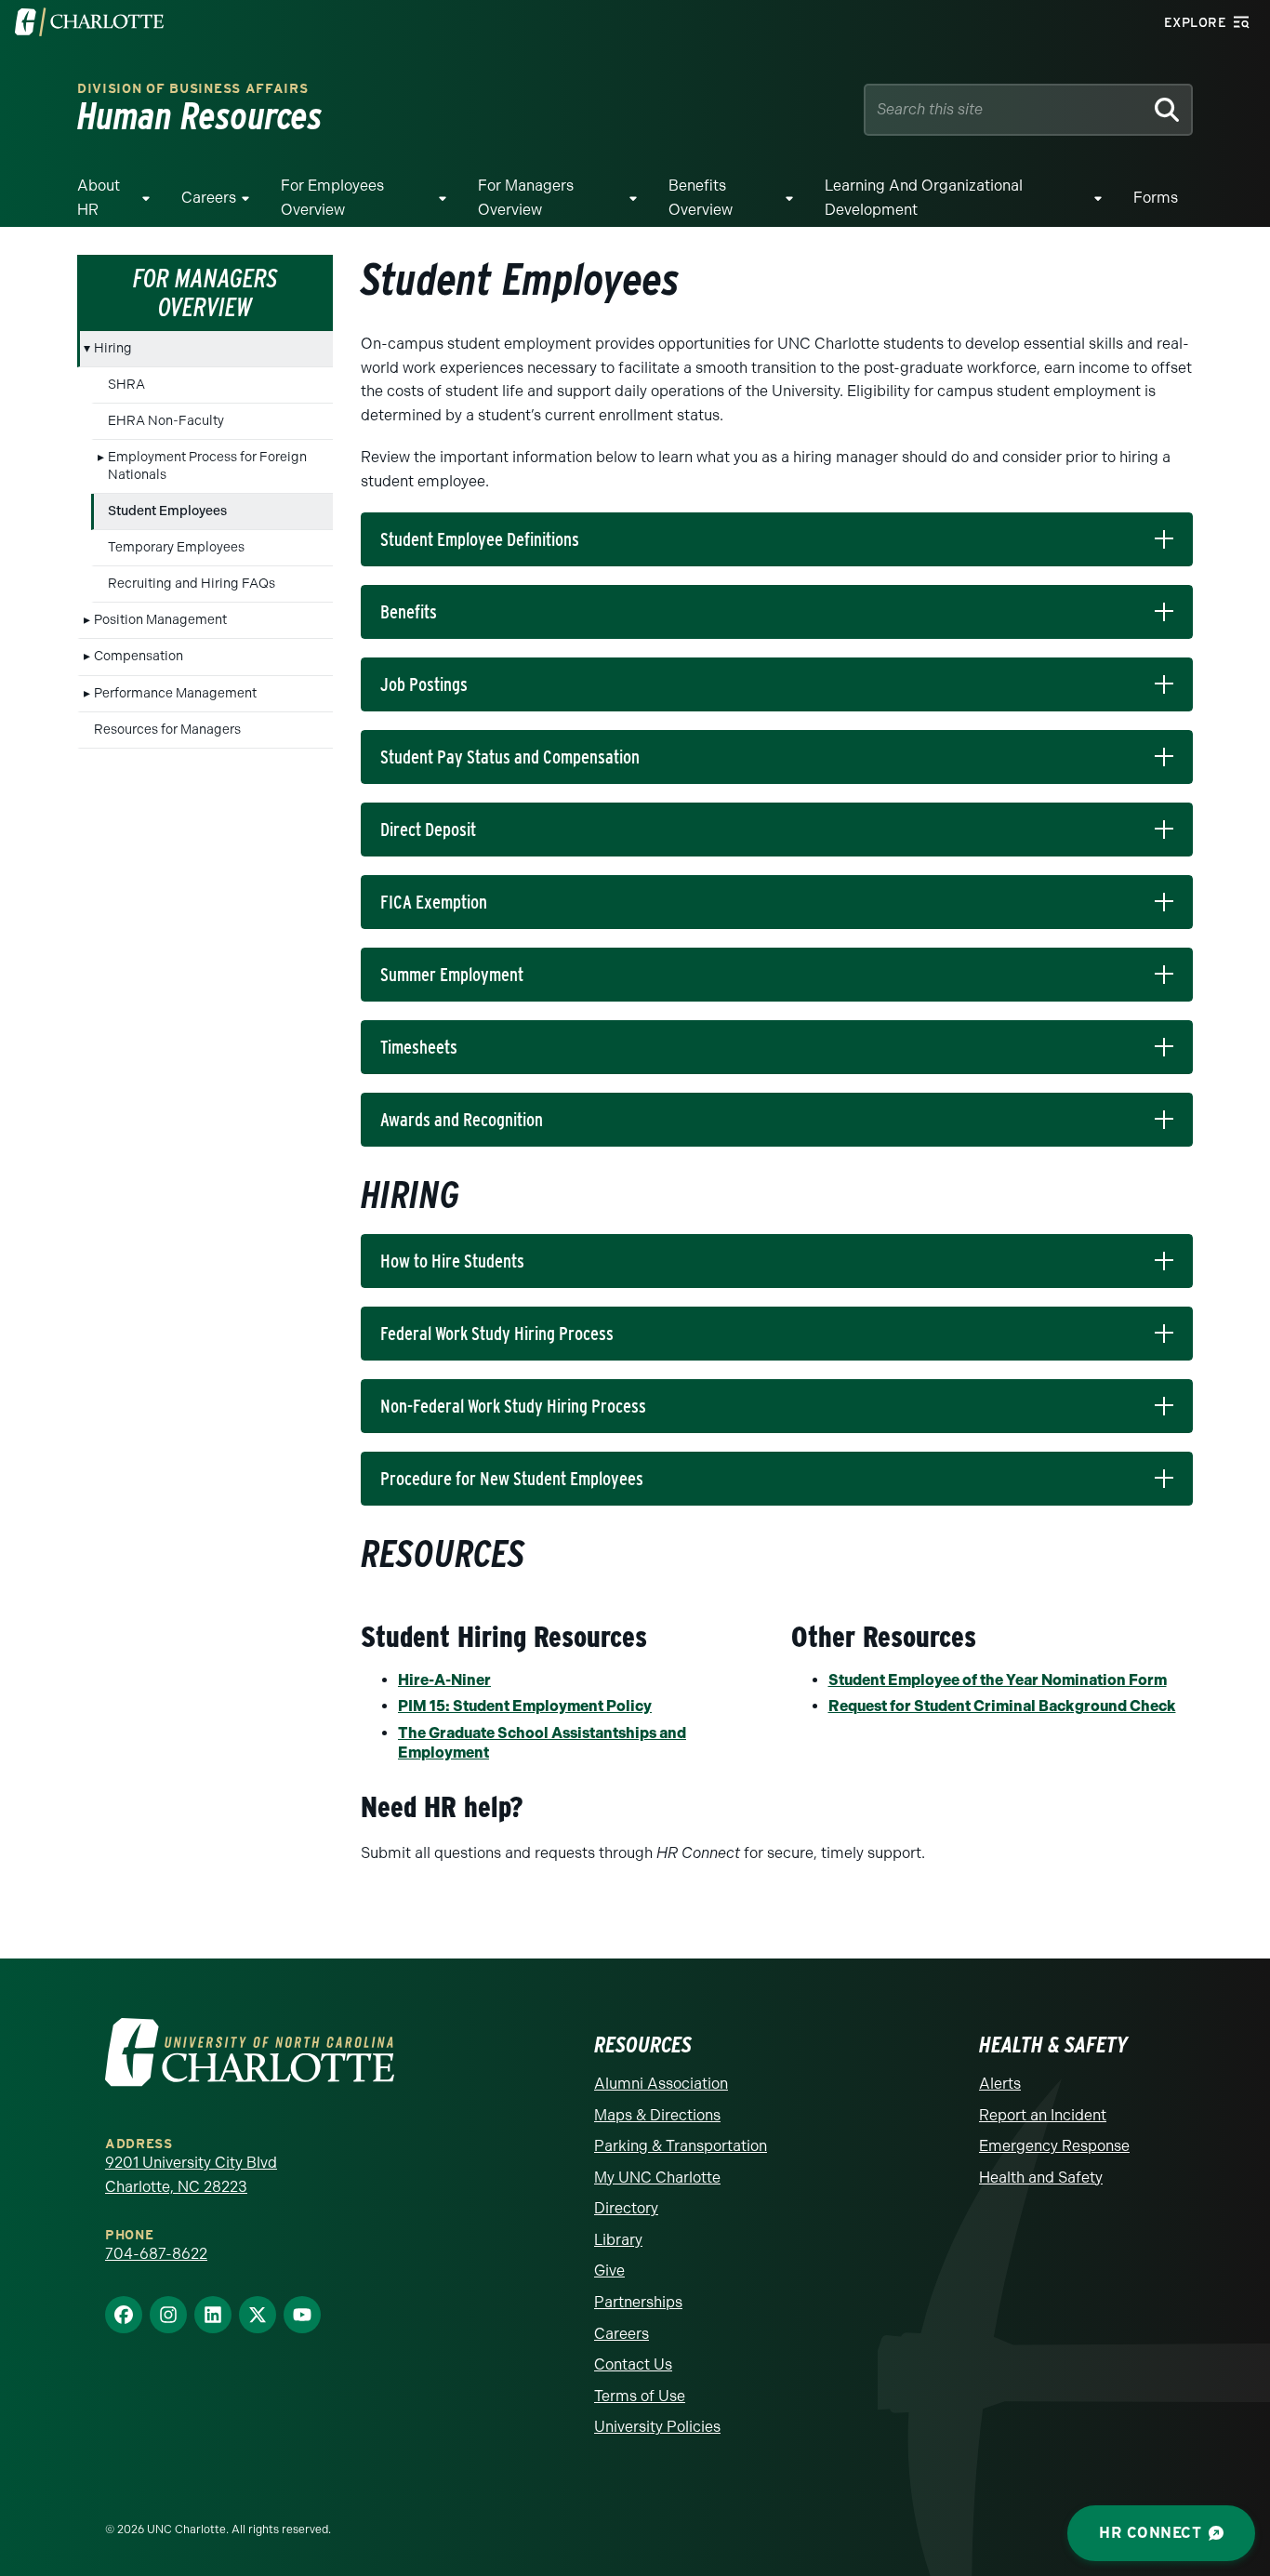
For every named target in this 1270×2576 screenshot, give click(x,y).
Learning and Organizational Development (924, 198)
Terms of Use (640, 2396)
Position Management (160, 620)
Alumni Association (661, 2084)
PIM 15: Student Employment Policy (525, 1706)
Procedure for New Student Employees (512, 1479)
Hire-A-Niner (444, 1680)
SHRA (126, 385)
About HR (99, 198)
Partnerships (638, 2302)
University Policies (657, 2427)
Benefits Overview (701, 198)
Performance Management (175, 693)
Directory (626, 2208)
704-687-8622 (156, 2254)
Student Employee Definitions (480, 539)
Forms (1156, 198)
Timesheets (419, 1047)
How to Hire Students (452, 1261)
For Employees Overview (332, 198)
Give (609, 2271)
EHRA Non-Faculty (166, 421)
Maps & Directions (657, 2115)
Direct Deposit (428, 830)
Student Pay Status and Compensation (510, 757)
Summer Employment (452, 975)
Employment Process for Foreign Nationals (207, 465)
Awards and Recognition (462, 1120)
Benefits (409, 612)
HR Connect (1150, 2533)
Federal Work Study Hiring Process (497, 1334)
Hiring (113, 348)
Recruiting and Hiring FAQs (192, 584)
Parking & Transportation (681, 2146)
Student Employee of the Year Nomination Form (998, 1680)
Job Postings (424, 684)
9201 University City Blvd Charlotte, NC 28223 (191, 2175)
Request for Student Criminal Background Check (1002, 1706)
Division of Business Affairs (193, 89)
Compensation (139, 656)
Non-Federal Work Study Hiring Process (513, 1406)
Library (618, 2240)
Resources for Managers (167, 730)
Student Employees (167, 511)
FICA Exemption (434, 902)
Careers (209, 198)
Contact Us (633, 2364)
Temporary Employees (176, 547)
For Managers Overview (526, 198)
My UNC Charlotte (657, 2178)
